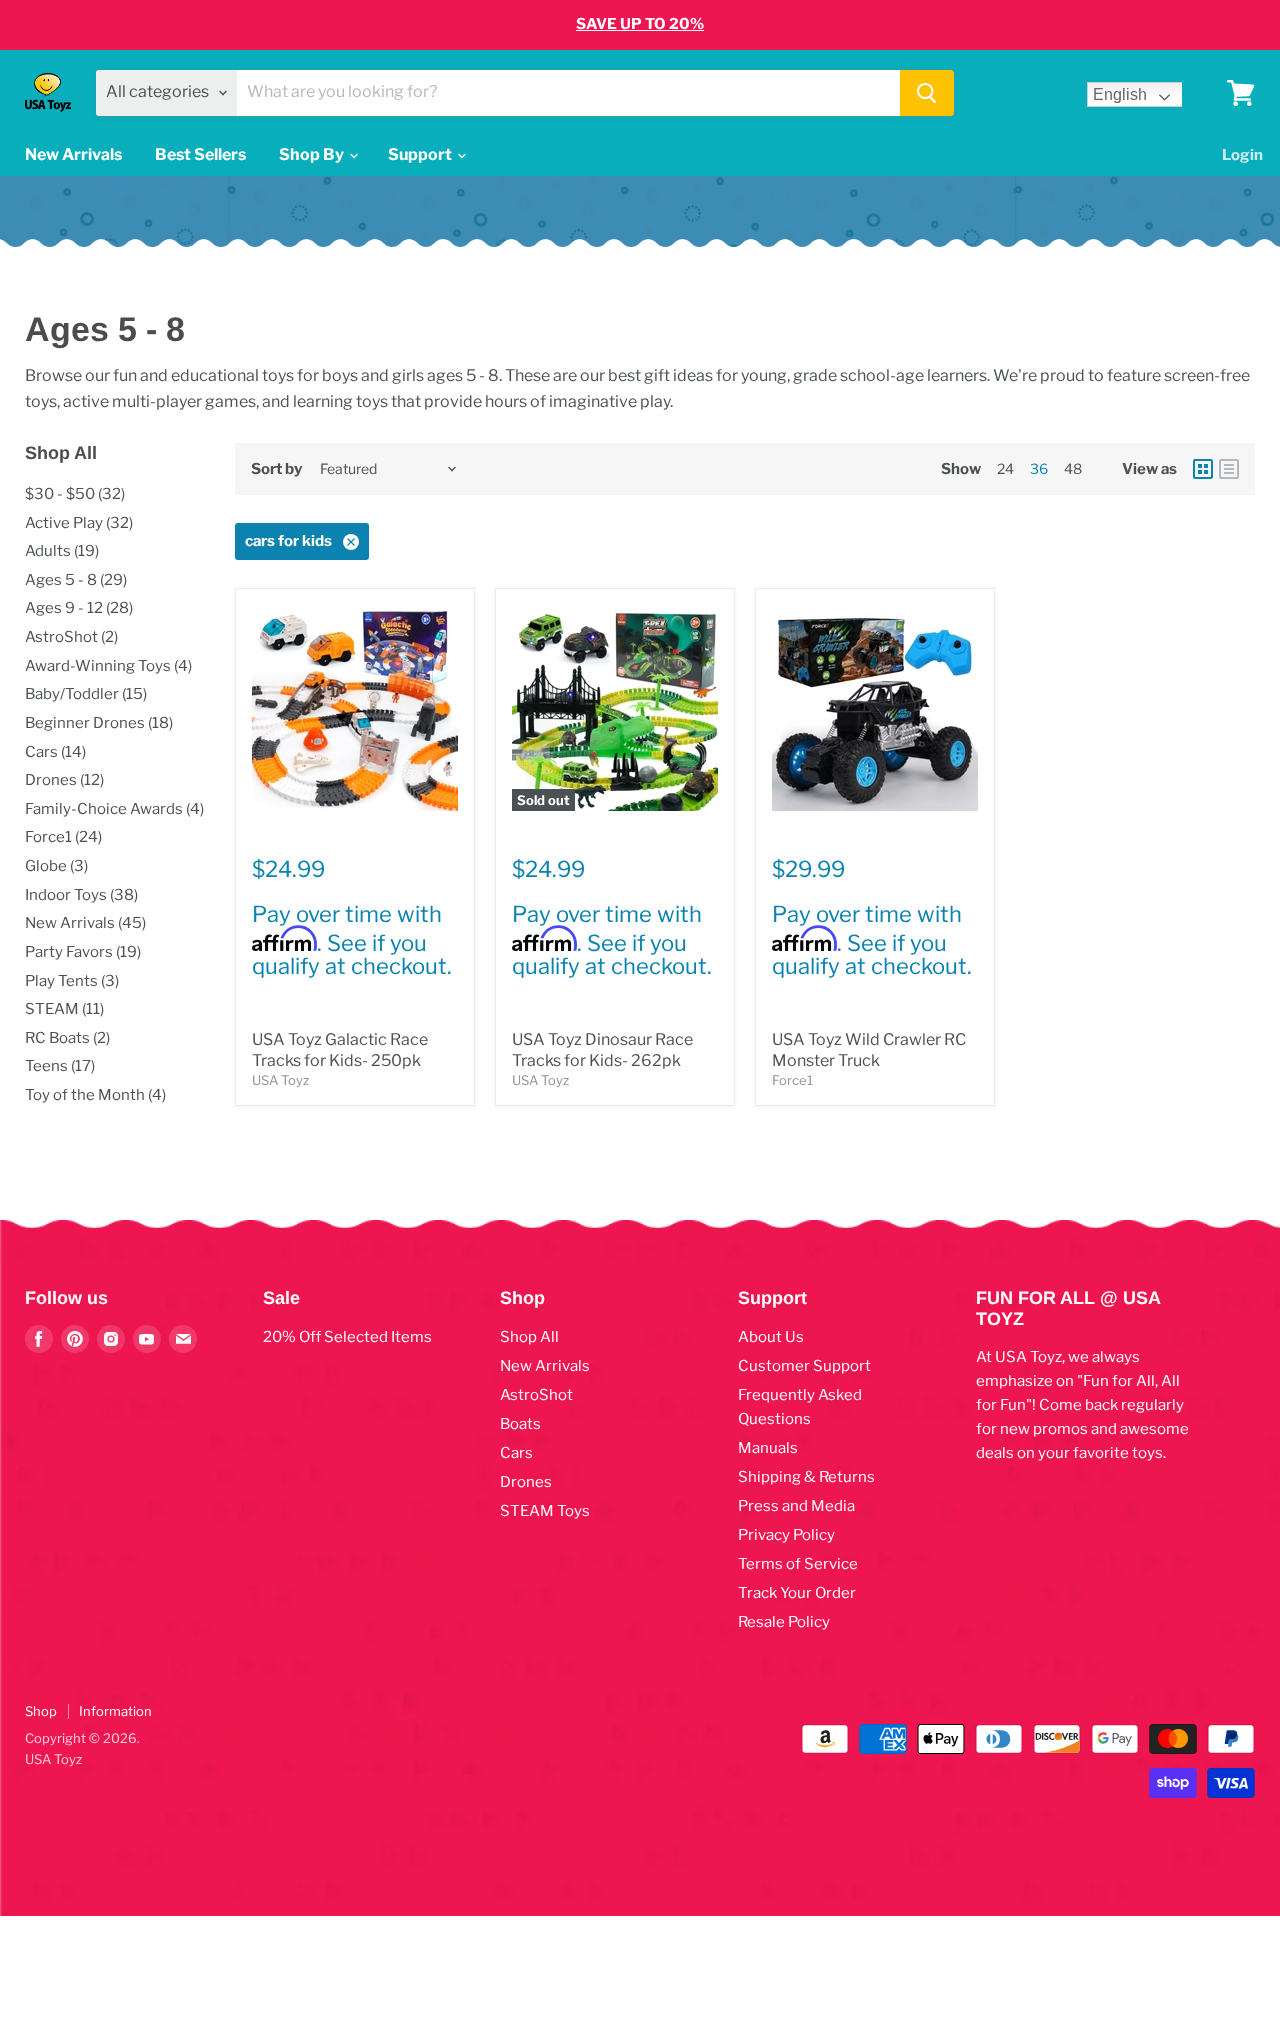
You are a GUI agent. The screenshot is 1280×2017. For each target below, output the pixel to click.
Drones (526, 1482)
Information (115, 1711)
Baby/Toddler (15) (86, 694)
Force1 (792, 1080)
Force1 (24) (63, 837)
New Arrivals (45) (85, 923)
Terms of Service (798, 1564)
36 (1039, 468)
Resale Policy (784, 1622)
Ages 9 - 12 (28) (79, 608)
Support (421, 154)
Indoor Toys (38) (81, 895)
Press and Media (796, 1506)
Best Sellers (200, 154)
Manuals (768, 1448)
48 (1073, 468)
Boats (520, 1424)
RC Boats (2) (67, 1038)
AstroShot (536, 1395)
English (1120, 94)
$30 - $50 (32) (75, 494)
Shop (41, 1711)
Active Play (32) (79, 523)
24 (1005, 468)
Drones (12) (64, 780)
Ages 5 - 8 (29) (76, 580)
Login (1242, 155)
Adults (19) (62, 551)
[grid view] (1203, 469)
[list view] (1229, 469)
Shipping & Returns (806, 1477)
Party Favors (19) (83, 952)
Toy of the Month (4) (95, 1095)
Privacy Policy (786, 1535)
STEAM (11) (64, 1009)
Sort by (276, 469)
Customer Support (804, 1366)
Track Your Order (797, 1593)
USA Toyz (280, 1080)
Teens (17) (60, 1066)
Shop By (313, 154)
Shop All (529, 1337)
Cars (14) (55, 752)
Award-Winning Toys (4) (108, 666)
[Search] (927, 93)
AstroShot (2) (71, 637)
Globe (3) (56, 866)
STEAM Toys (545, 1511)
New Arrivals (73, 154)
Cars (516, 1453)
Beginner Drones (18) (99, 723)
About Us (771, 1337)
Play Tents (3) (72, 981)
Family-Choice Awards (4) (114, 809)
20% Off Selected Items (347, 1337)
